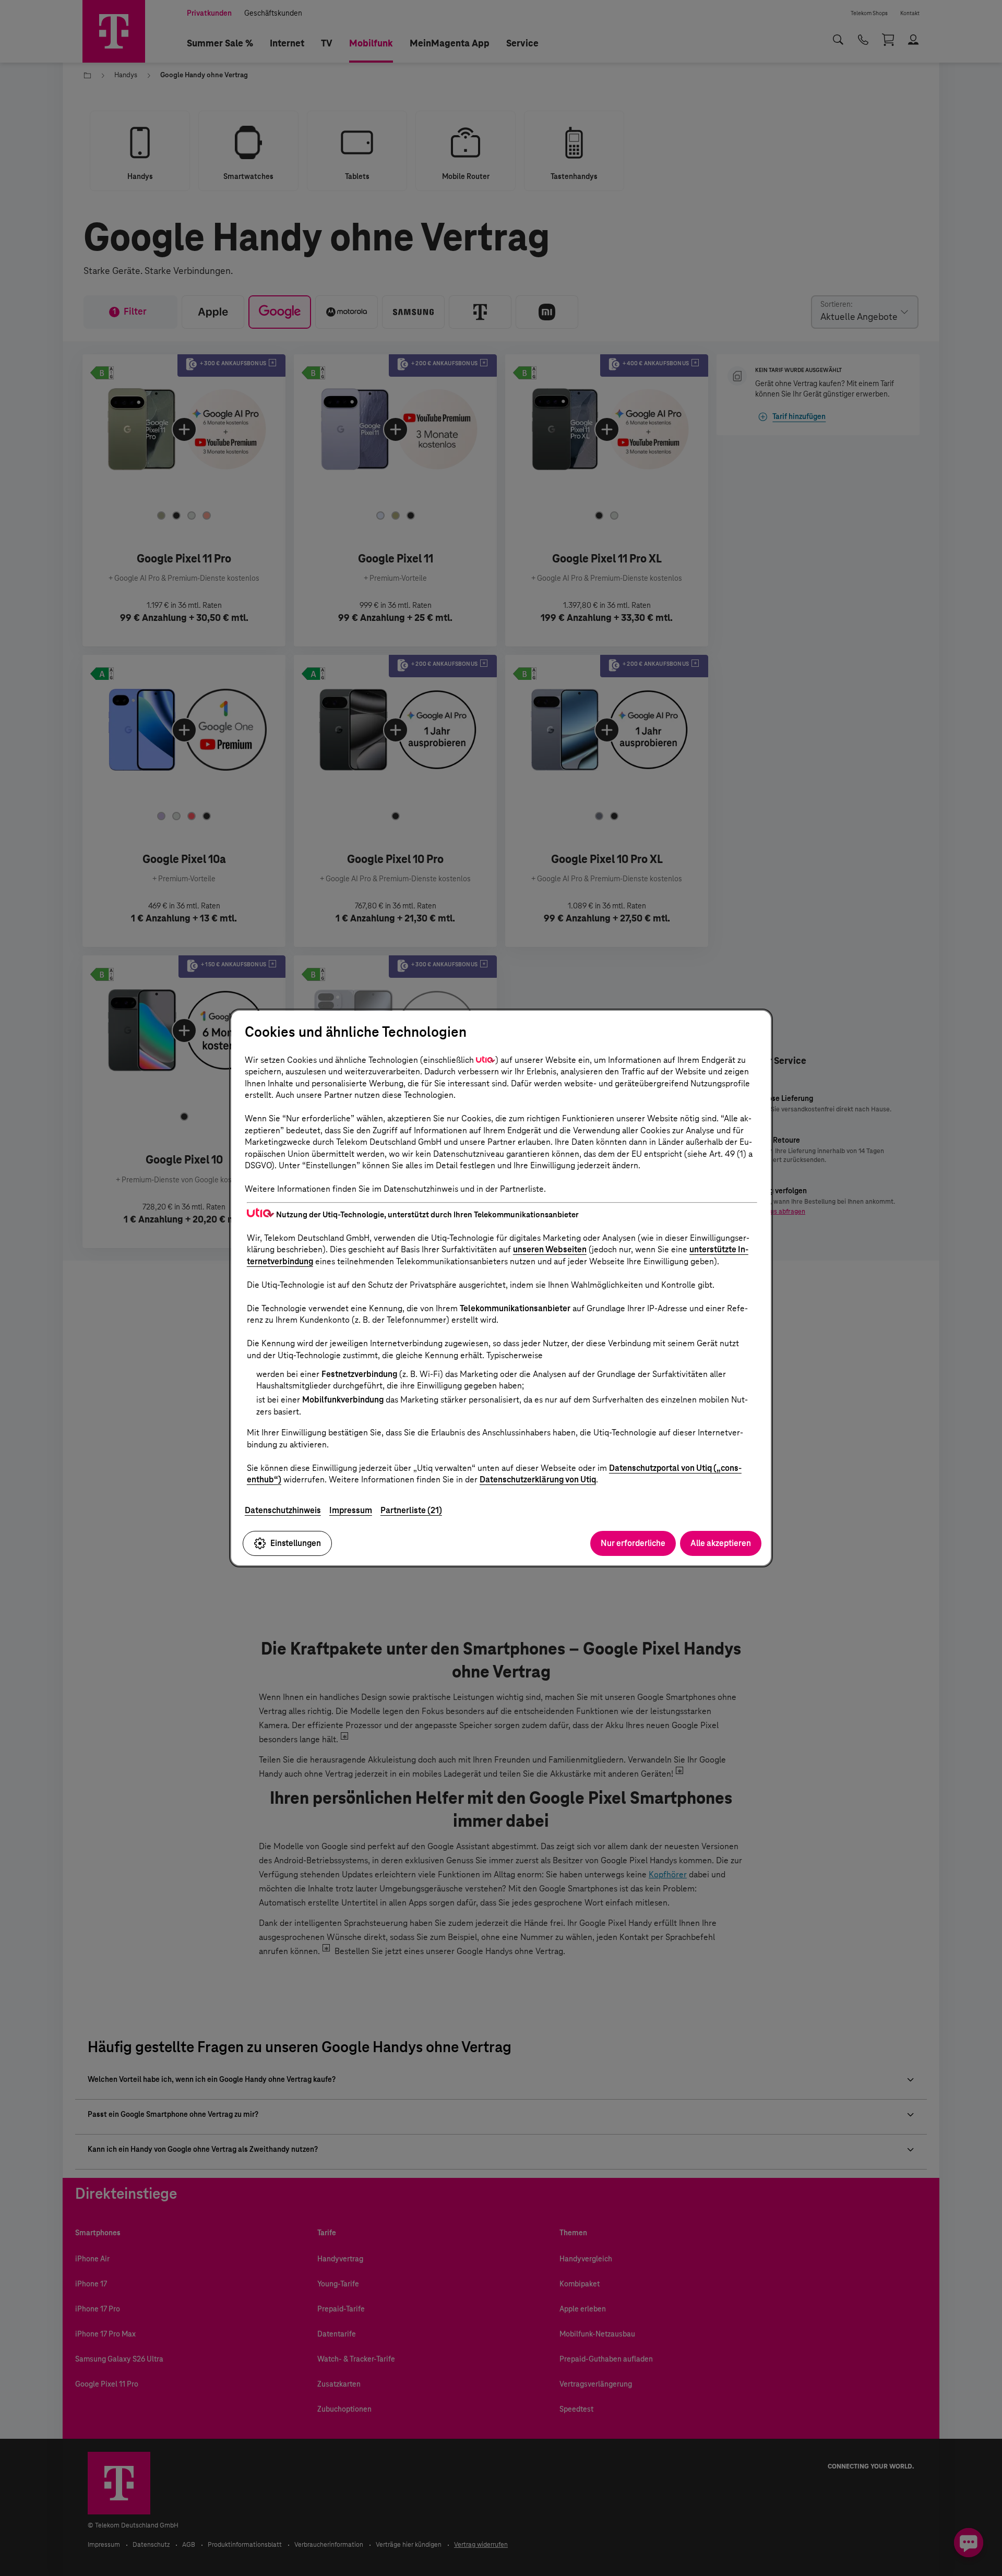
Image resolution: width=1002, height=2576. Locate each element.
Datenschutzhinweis (283, 1510)
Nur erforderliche (633, 1543)
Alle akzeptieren (721, 1543)
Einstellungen (296, 1543)
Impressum (351, 1510)
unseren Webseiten (550, 1249)
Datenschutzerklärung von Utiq (538, 1479)
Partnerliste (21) (411, 1510)
